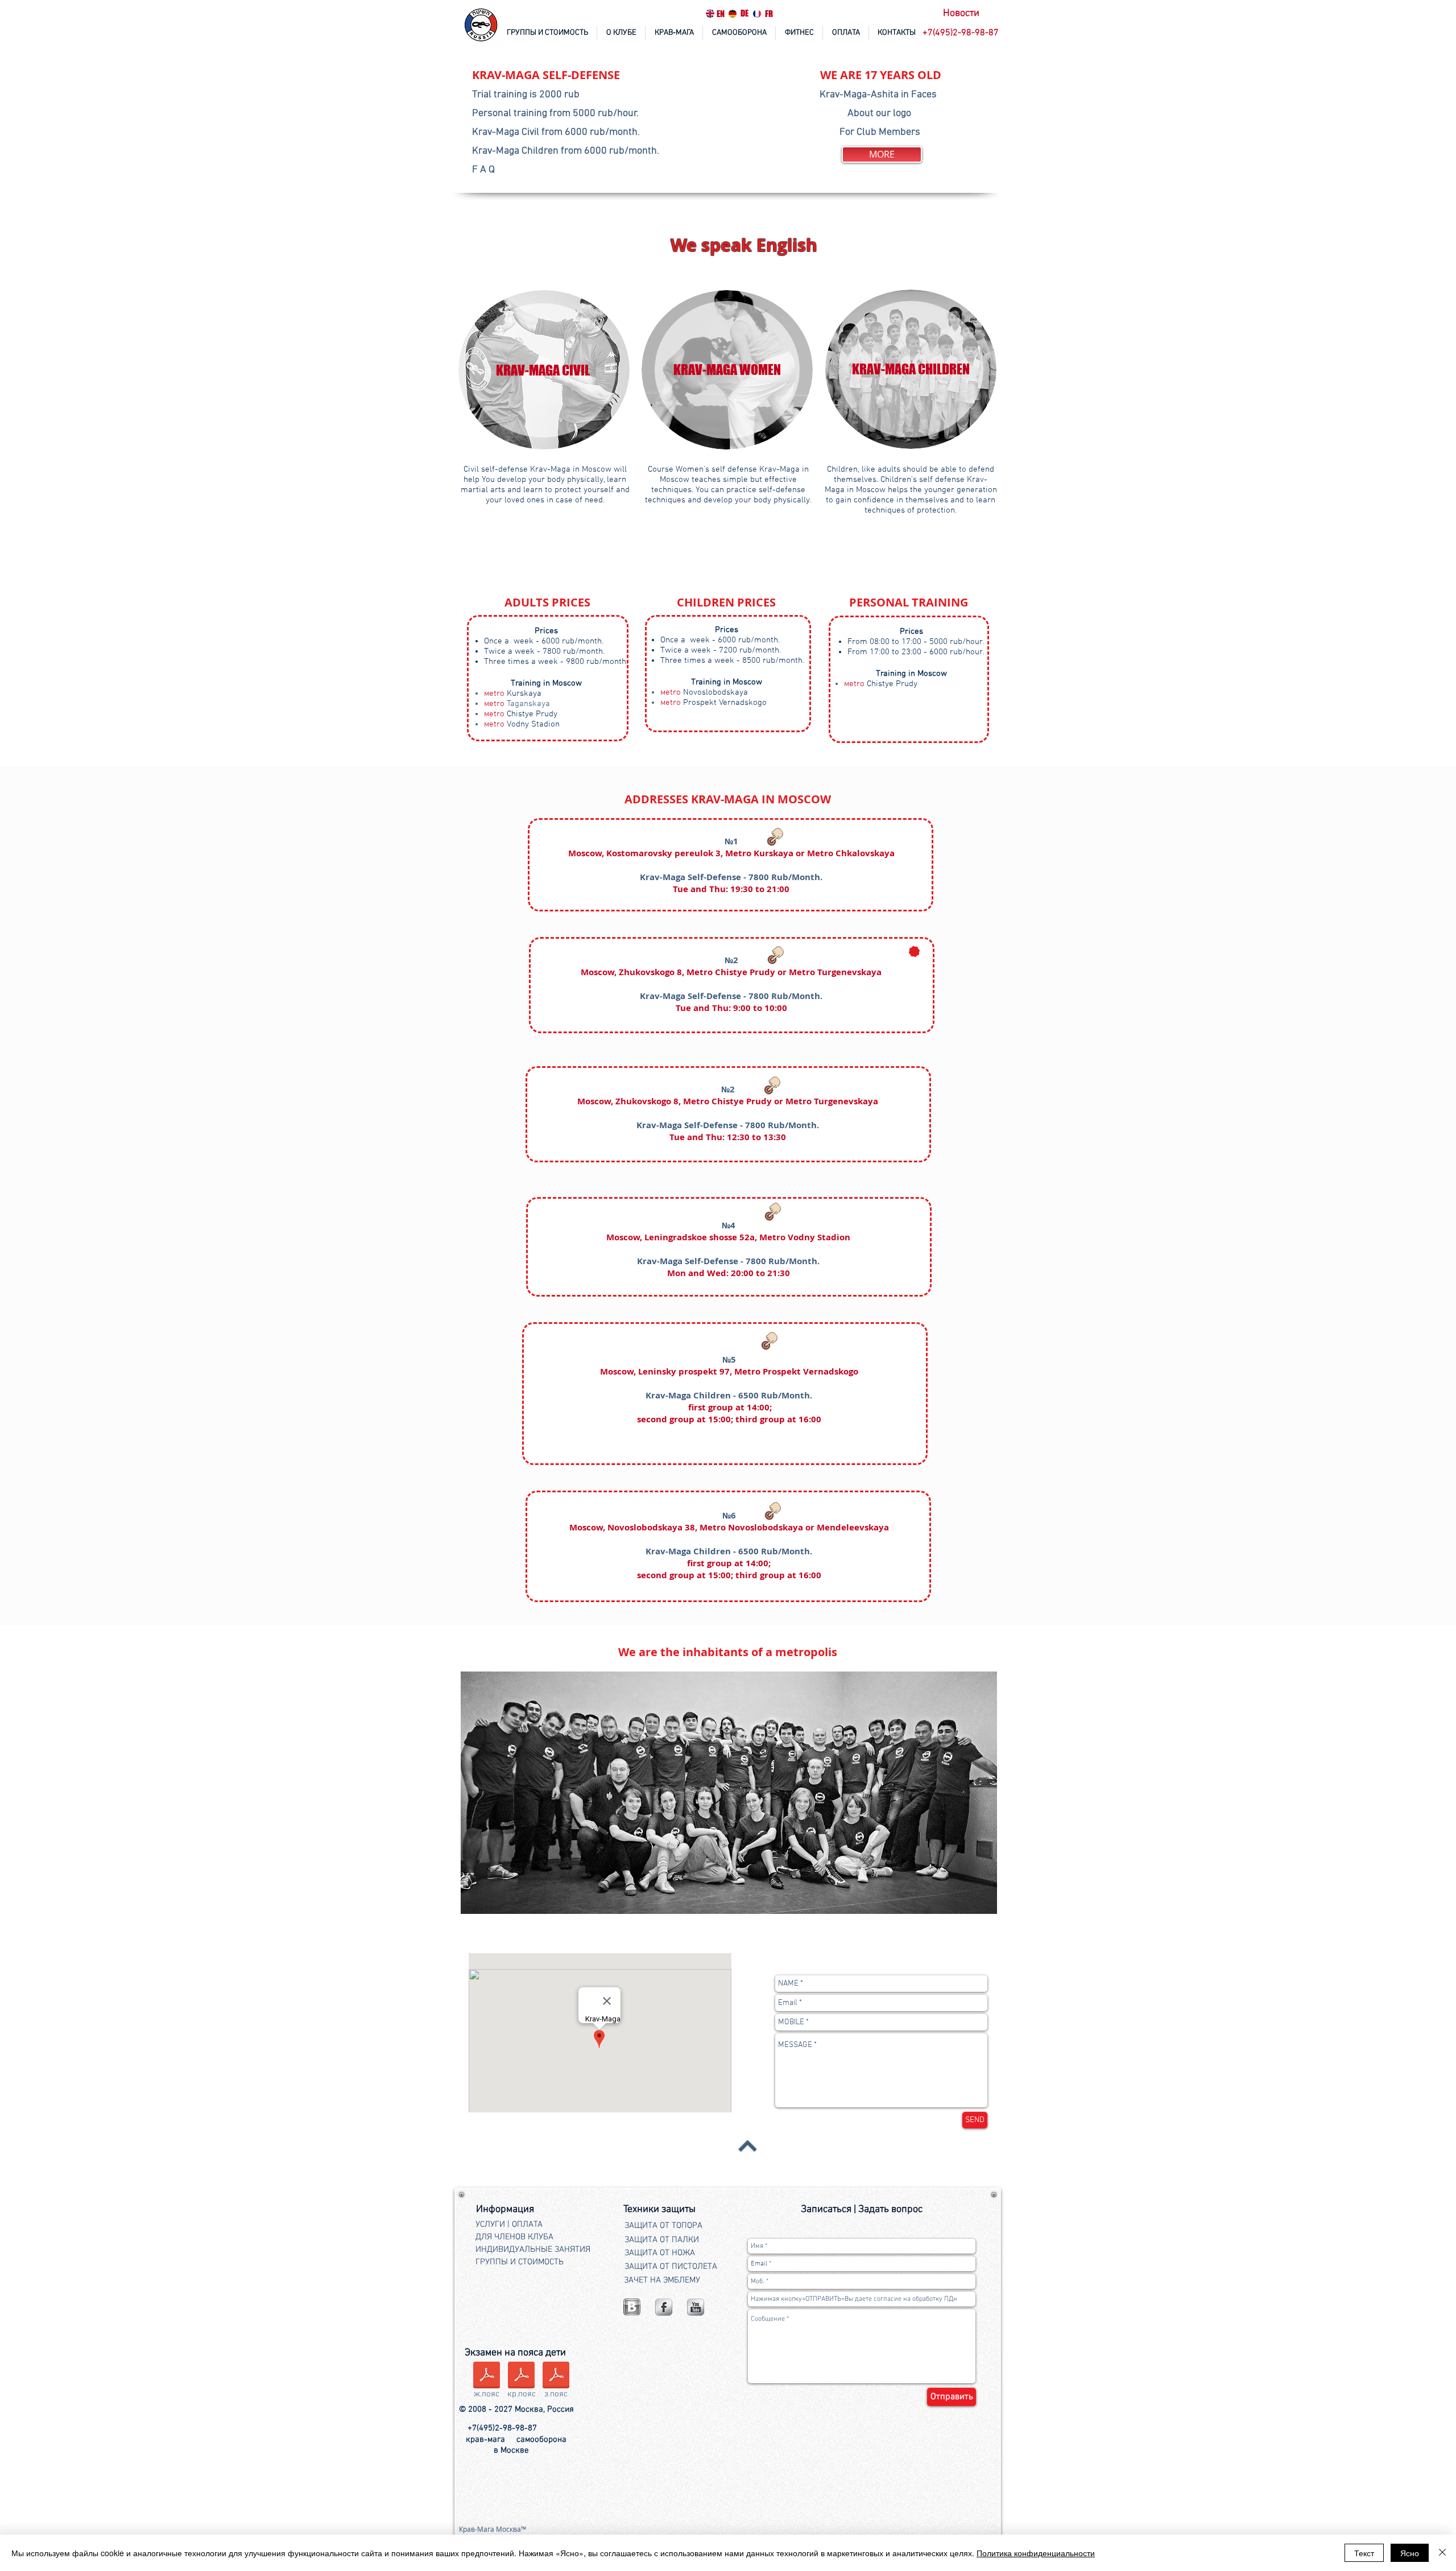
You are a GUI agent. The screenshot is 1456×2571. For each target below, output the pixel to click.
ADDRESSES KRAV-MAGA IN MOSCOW (728, 799)
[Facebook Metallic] (664, 2307)
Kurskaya (513, 694)
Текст (1364, 2553)
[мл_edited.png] (632, 2307)
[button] (962, 33)
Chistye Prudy (521, 714)
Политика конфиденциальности (1036, 2553)
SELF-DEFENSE (581, 75)
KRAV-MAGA (507, 75)
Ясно (1410, 2553)
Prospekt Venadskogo (713, 703)
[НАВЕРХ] (748, 2145)
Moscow (597, 972)
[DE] (733, 14)
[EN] (710, 13)
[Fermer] (1442, 2553)
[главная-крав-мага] (482, 26)
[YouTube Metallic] (696, 2307)
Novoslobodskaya (704, 692)
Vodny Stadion (522, 724)
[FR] (757, 14)
